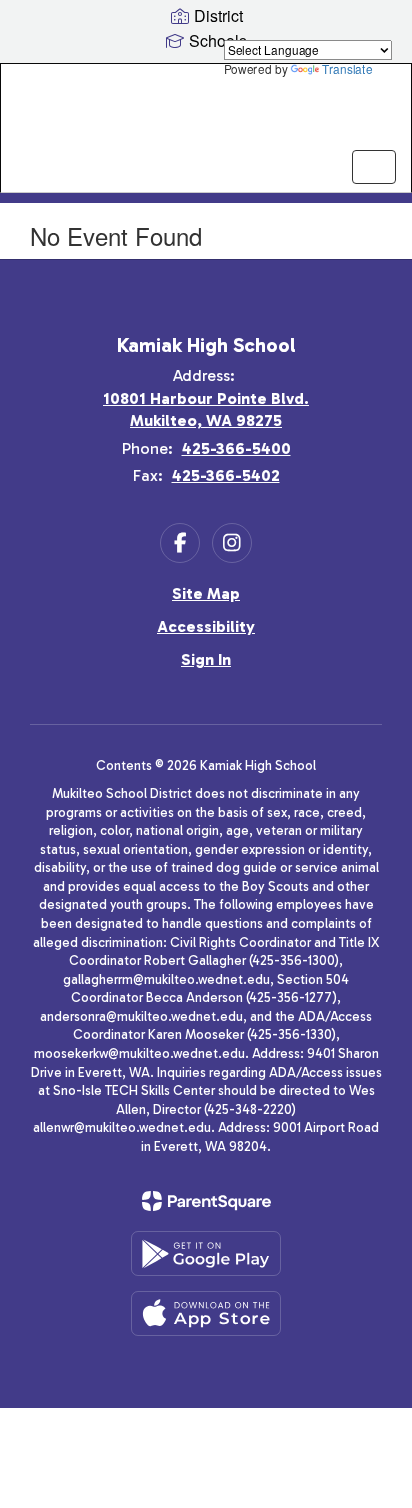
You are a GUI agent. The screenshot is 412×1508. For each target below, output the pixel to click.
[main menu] (374, 167)
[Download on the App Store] (206, 1313)
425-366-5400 (236, 448)
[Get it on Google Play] (206, 1253)
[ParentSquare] (206, 1201)
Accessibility (206, 626)
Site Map (206, 593)
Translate (347, 68)
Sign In (206, 659)
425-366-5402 (226, 475)
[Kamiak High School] (206, 113)
